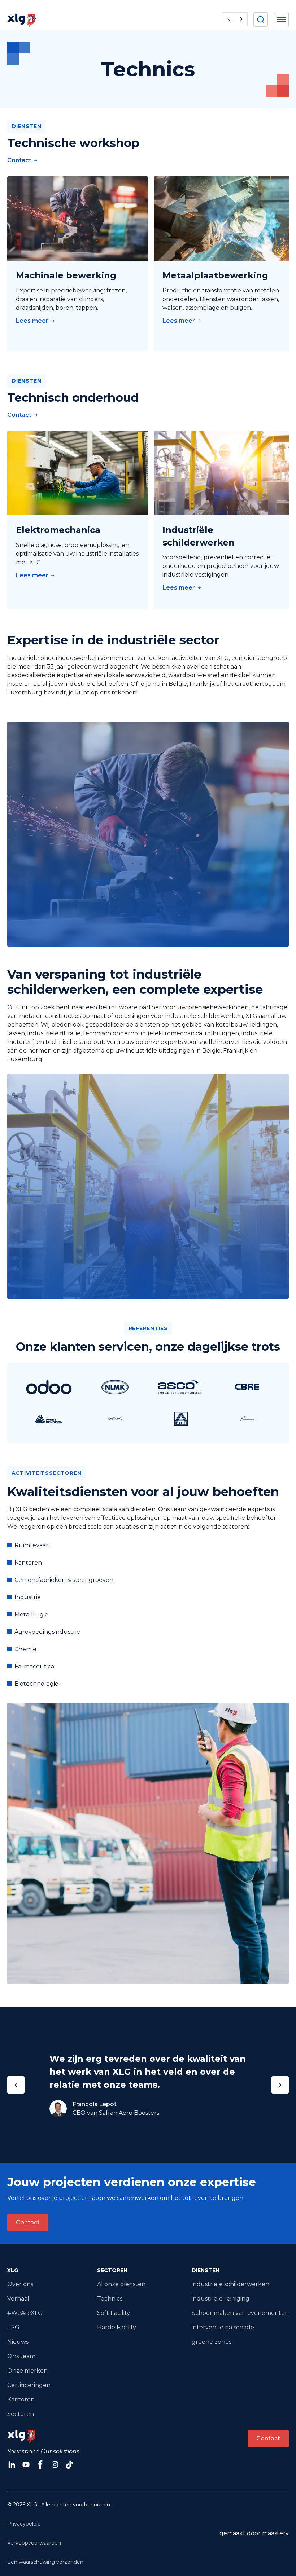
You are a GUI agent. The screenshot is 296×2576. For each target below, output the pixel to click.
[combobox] (235, 19)
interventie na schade (223, 2327)
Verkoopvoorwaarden (34, 2543)
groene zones (212, 2342)
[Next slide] (280, 2085)
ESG (13, 2327)
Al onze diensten (121, 2284)
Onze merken (27, 2371)
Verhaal (18, 2299)
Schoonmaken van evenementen (240, 2313)
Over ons (20, 2284)
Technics (110, 2299)
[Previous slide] (16, 2085)
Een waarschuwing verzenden (45, 2562)
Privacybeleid (24, 2524)
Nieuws (18, 2342)
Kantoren (21, 2399)
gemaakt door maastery (254, 2533)
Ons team (21, 2356)
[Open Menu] (281, 19)
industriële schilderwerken (230, 2284)
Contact (28, 2222)
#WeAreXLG (25, 2313)
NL (230, 19)
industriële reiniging (221, 2299)
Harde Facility (117, 2327)
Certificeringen (29, 2385)
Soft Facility (114, 2313)
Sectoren (21, 2414)
